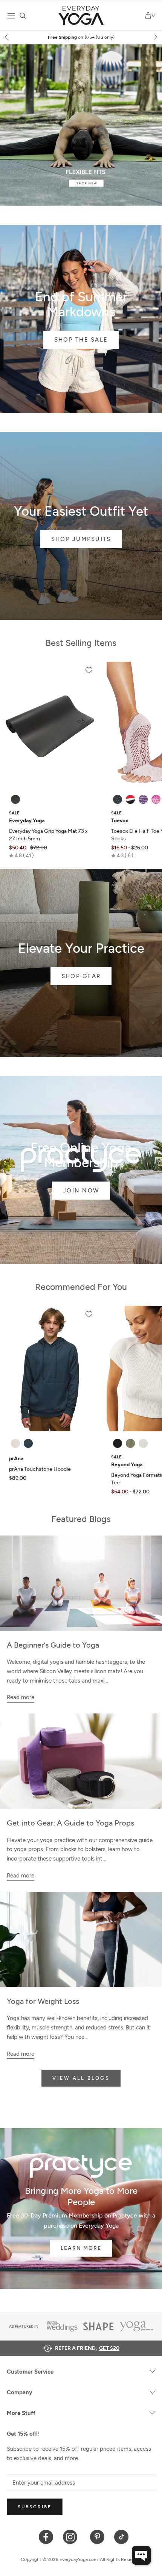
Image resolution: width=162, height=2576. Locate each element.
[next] (155, 37)
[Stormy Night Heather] (28, 1443)
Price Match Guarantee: (81, 37)
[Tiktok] (121, 2536)
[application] (141, 2555)
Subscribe (35, 2507)
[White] (143, 1443)
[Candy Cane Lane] (130, 799)
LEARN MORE (81, 2248)
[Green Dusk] (130, 1443)
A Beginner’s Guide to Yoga (53, 1645)
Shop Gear (81, 976)
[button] (21, 855)
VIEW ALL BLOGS (81, 2078)
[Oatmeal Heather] (15, 1443)
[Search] (23, 16)
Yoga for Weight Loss (43, 2001)
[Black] (15, 799)
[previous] (7, 37)
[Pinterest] (97, 2536)
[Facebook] (46, 2536)
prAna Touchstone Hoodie (40, 1469)
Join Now (81, 1191)
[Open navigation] (11, 16)
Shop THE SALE (81, 340)
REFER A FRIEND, (87, 2348)
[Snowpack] (118, 799)
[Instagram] (72, 2536)
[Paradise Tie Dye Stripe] (156, 799)
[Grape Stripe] (143, 799)
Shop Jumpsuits (81, 539)
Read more (21, 1697)
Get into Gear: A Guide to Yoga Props (70, 1823)
